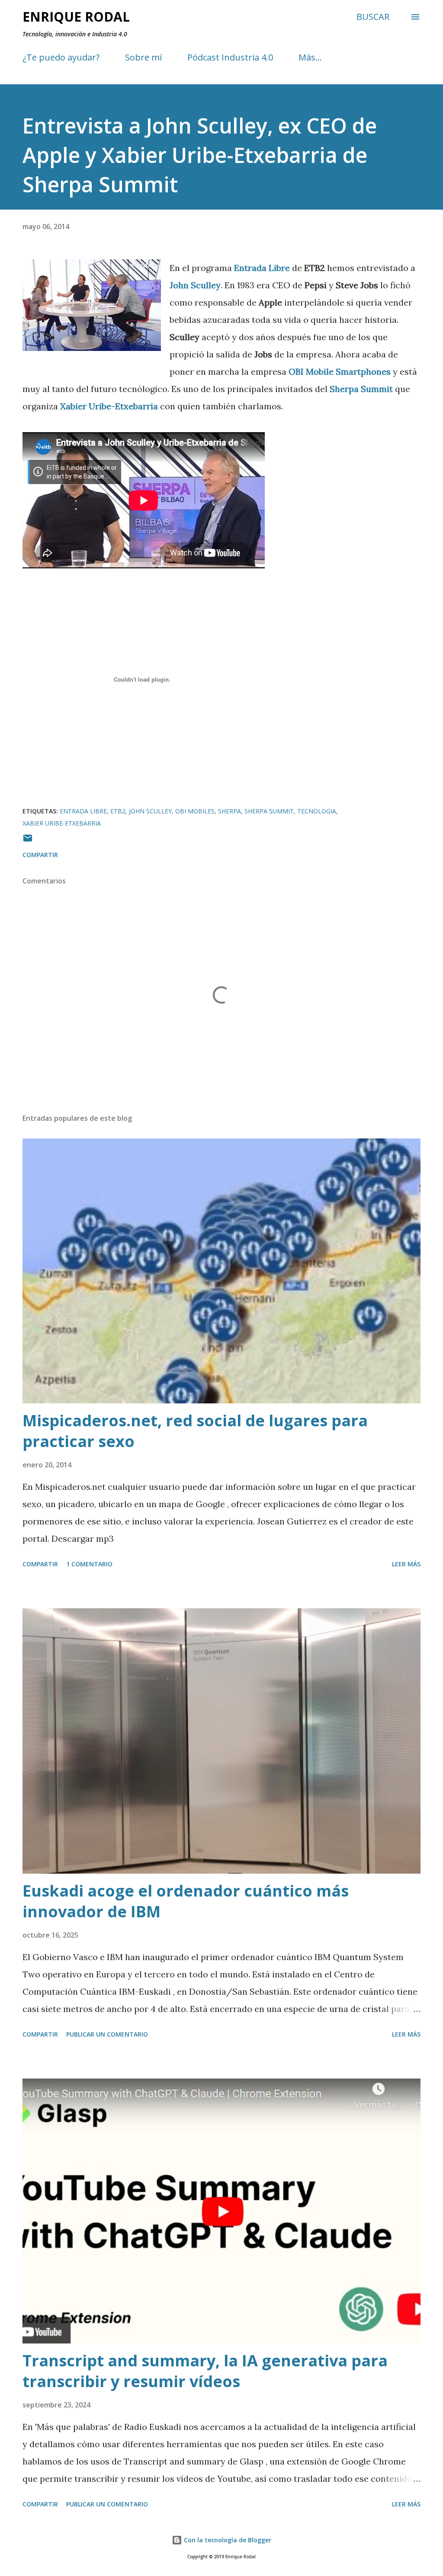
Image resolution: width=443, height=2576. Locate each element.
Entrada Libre (83, 811)
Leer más (406, 1564)
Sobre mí (143, 57)
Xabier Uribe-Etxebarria (62, 823)
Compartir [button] (40, 855)
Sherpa (230, 811)
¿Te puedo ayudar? (61, 57)
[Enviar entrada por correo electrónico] (28, 841)
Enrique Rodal (76, 17)
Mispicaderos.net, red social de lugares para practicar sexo (195, 1431)
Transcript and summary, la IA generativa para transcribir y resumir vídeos (205, 2371)
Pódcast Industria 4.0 (230, 57)
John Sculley (150, 811)
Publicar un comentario (107, 2034)
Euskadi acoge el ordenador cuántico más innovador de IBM (186, 1901)
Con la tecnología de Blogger (227, 2540)
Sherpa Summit (269, 811)
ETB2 (118, 811)
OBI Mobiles (195, 811)
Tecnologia (317, 811)
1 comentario (89, 1564)
